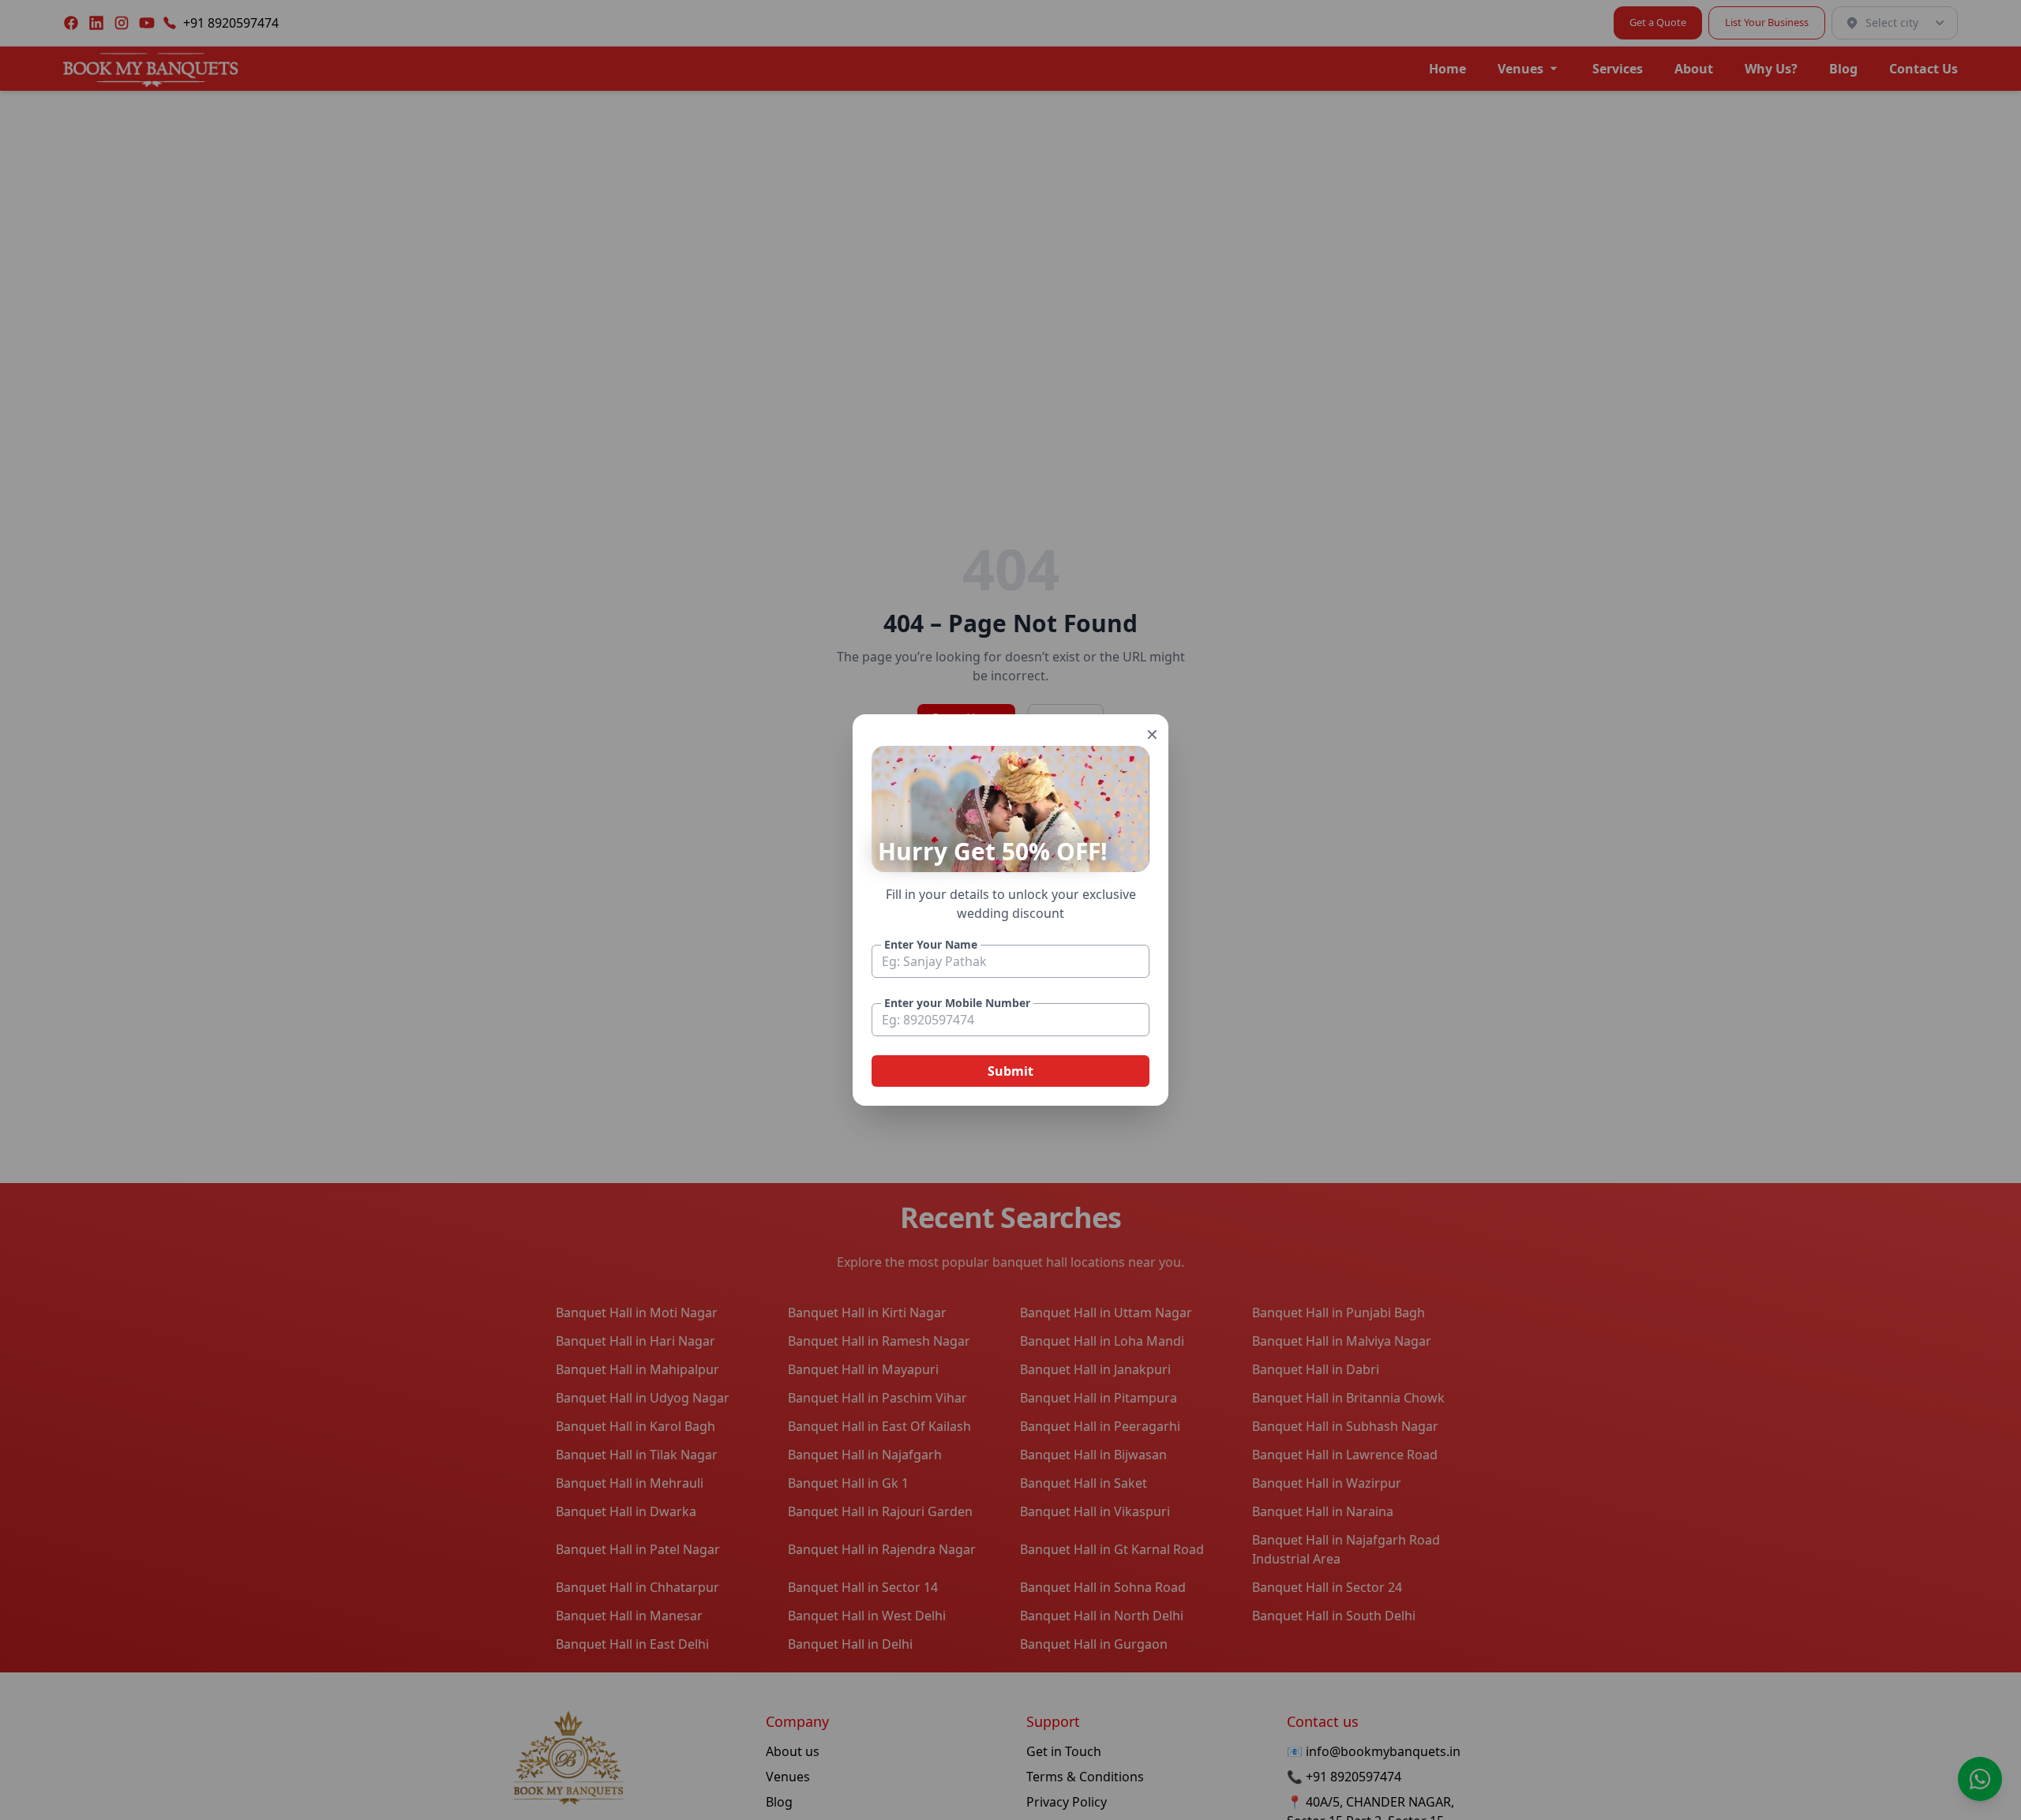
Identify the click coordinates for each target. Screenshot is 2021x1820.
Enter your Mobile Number (957, 1003)
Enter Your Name (931, 944)
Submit (1010, 1071)
